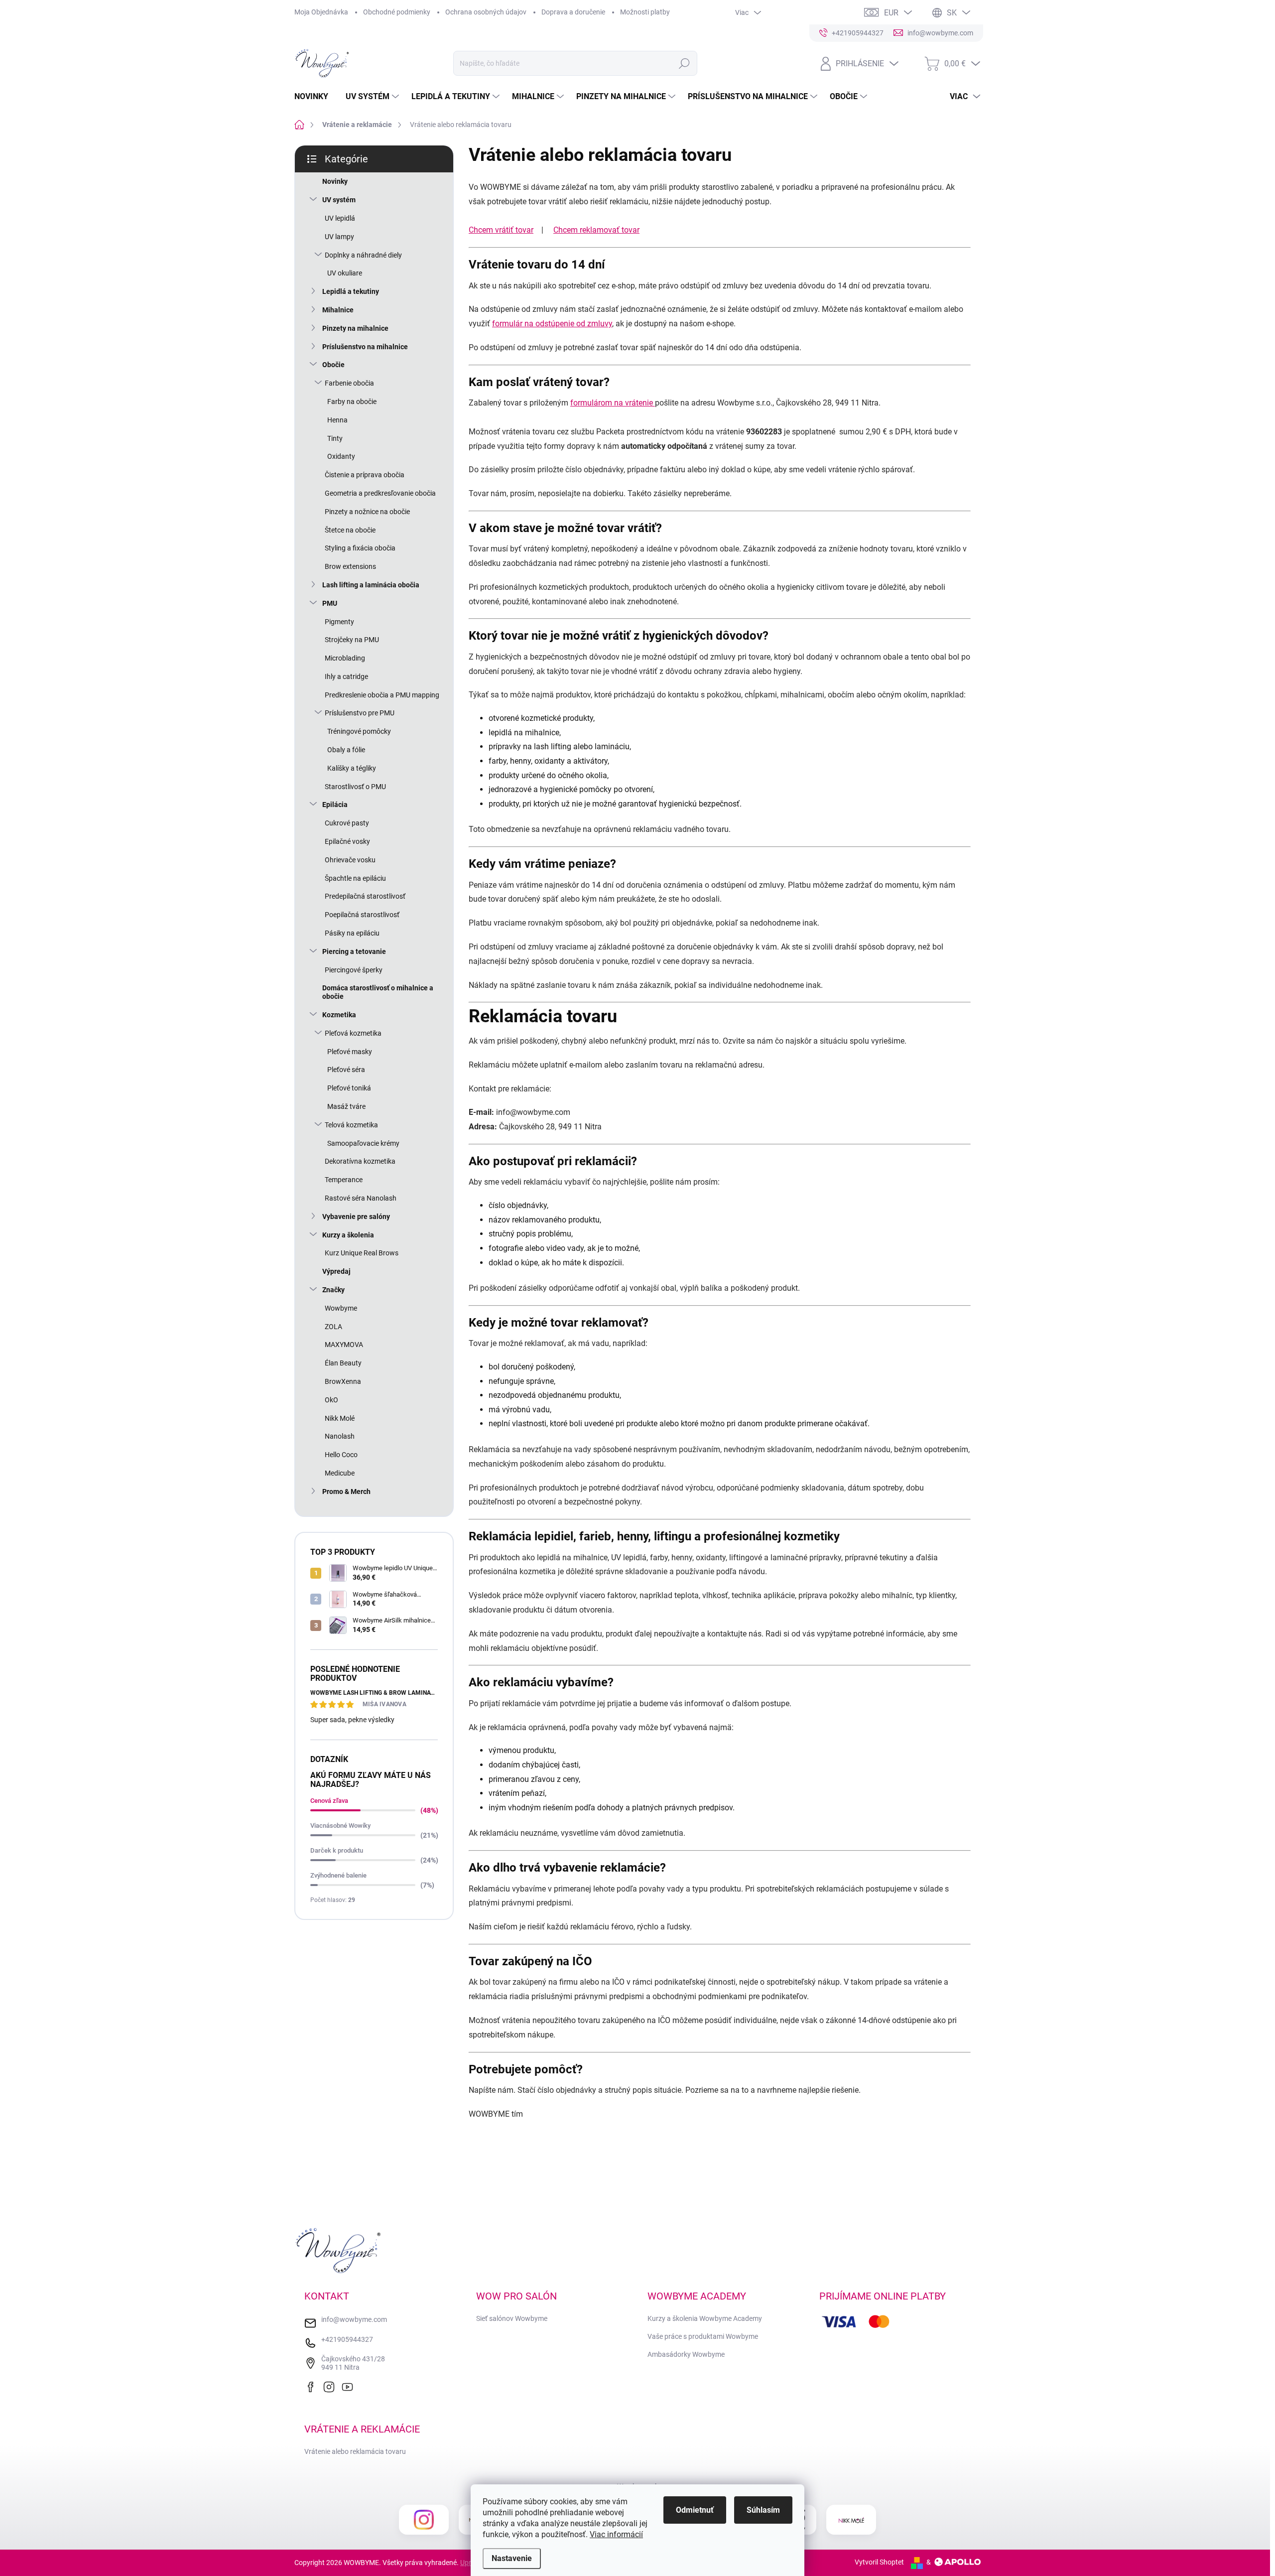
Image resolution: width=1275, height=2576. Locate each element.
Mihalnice (338, 310)
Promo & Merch (346, 1491)
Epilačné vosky (347, 841)
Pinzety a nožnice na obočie (367, 512)
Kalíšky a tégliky (352, 768)
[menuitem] (315, 97)
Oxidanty (341, 456)
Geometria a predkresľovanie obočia (380, 493)
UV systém (339, 200)
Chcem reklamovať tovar (596, 230)
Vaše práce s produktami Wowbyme (703, 2336)
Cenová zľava (329, 1801)
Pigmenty (339, 622)
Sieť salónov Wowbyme (512, 2318)
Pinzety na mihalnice (355, 328)
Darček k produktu (337, 1850)
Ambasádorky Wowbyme (686, 2354)
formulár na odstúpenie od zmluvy (552, 324)
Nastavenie (512, 2558)
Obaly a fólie (346, 750)
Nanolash (340, 1436)
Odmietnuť (695, 2510)
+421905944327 (347, 2339)
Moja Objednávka (321, 12)
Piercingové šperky (354, 970)
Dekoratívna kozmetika (360, 1161)
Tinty (335, 438)
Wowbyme (341, 1308)
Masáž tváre (346, 1106)
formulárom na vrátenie (613, 403)
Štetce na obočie (350, 530)
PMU (330, 603)
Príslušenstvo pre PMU (360, 713)
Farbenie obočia (349, 383)
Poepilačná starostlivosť (362, 915)
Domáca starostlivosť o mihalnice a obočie (378, 992)
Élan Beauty (343, 1363)
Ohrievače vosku (350, 860)
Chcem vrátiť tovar (501, 230)
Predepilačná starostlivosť (365, 896)
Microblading (345, 658)
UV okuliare (345, 273)
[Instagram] (331, 2386)
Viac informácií (616, 2534)
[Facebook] (313, 2386)
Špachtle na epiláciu (355, 878)
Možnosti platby (645, 12)
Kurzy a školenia (348, 1235)
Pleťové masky (350, 1052)
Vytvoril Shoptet (879, 2562)
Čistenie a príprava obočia (365, 475)
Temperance (344, 1180)
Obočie (333, 365)
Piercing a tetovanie (354, 951)
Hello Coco (341, 1455)
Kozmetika (339, 1015)
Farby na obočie (352, 402)
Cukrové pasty (347, 823)
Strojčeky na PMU (352, 640)
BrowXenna (343, 1381)
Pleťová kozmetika (353, 1033)
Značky (333, 1290)
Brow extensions (350, 566)
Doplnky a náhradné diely (363, 255)
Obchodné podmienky (397, 12)
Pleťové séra (346, 1070)
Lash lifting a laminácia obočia (371, 585)
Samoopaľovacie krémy (363, 1143)
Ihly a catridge (346, 677)
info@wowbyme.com (354, 2319)
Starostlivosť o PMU (355, 787)
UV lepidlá (340, 218)
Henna (337, 420)
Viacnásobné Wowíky (340, 1826)
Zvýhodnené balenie (338, 1875)
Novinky (335, 181)
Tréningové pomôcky (359, 731)
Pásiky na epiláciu (352, 933)
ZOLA (333, 1327)
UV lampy (339, 237)
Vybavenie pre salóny (356, 1217)
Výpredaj (336, 1271)
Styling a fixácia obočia (360, 548)
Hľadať (684, 63)
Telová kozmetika (351, 1125)
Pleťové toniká (349, 1088)
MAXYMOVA (344, 1345)
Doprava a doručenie (573, 12)
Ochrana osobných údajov (486, 12)
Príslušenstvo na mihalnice (365, 347)
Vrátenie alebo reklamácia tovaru (355, 2451)
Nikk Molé (340, 1418)
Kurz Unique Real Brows (362, 1253)
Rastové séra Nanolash (361, 1198)
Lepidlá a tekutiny (351, 291)
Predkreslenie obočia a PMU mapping (382, 695)
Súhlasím (763, 2510)
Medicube (340, 1473)
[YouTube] (350, 2386)
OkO (331, 1400)
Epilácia (335, 805)
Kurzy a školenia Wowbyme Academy (705, 2318)
